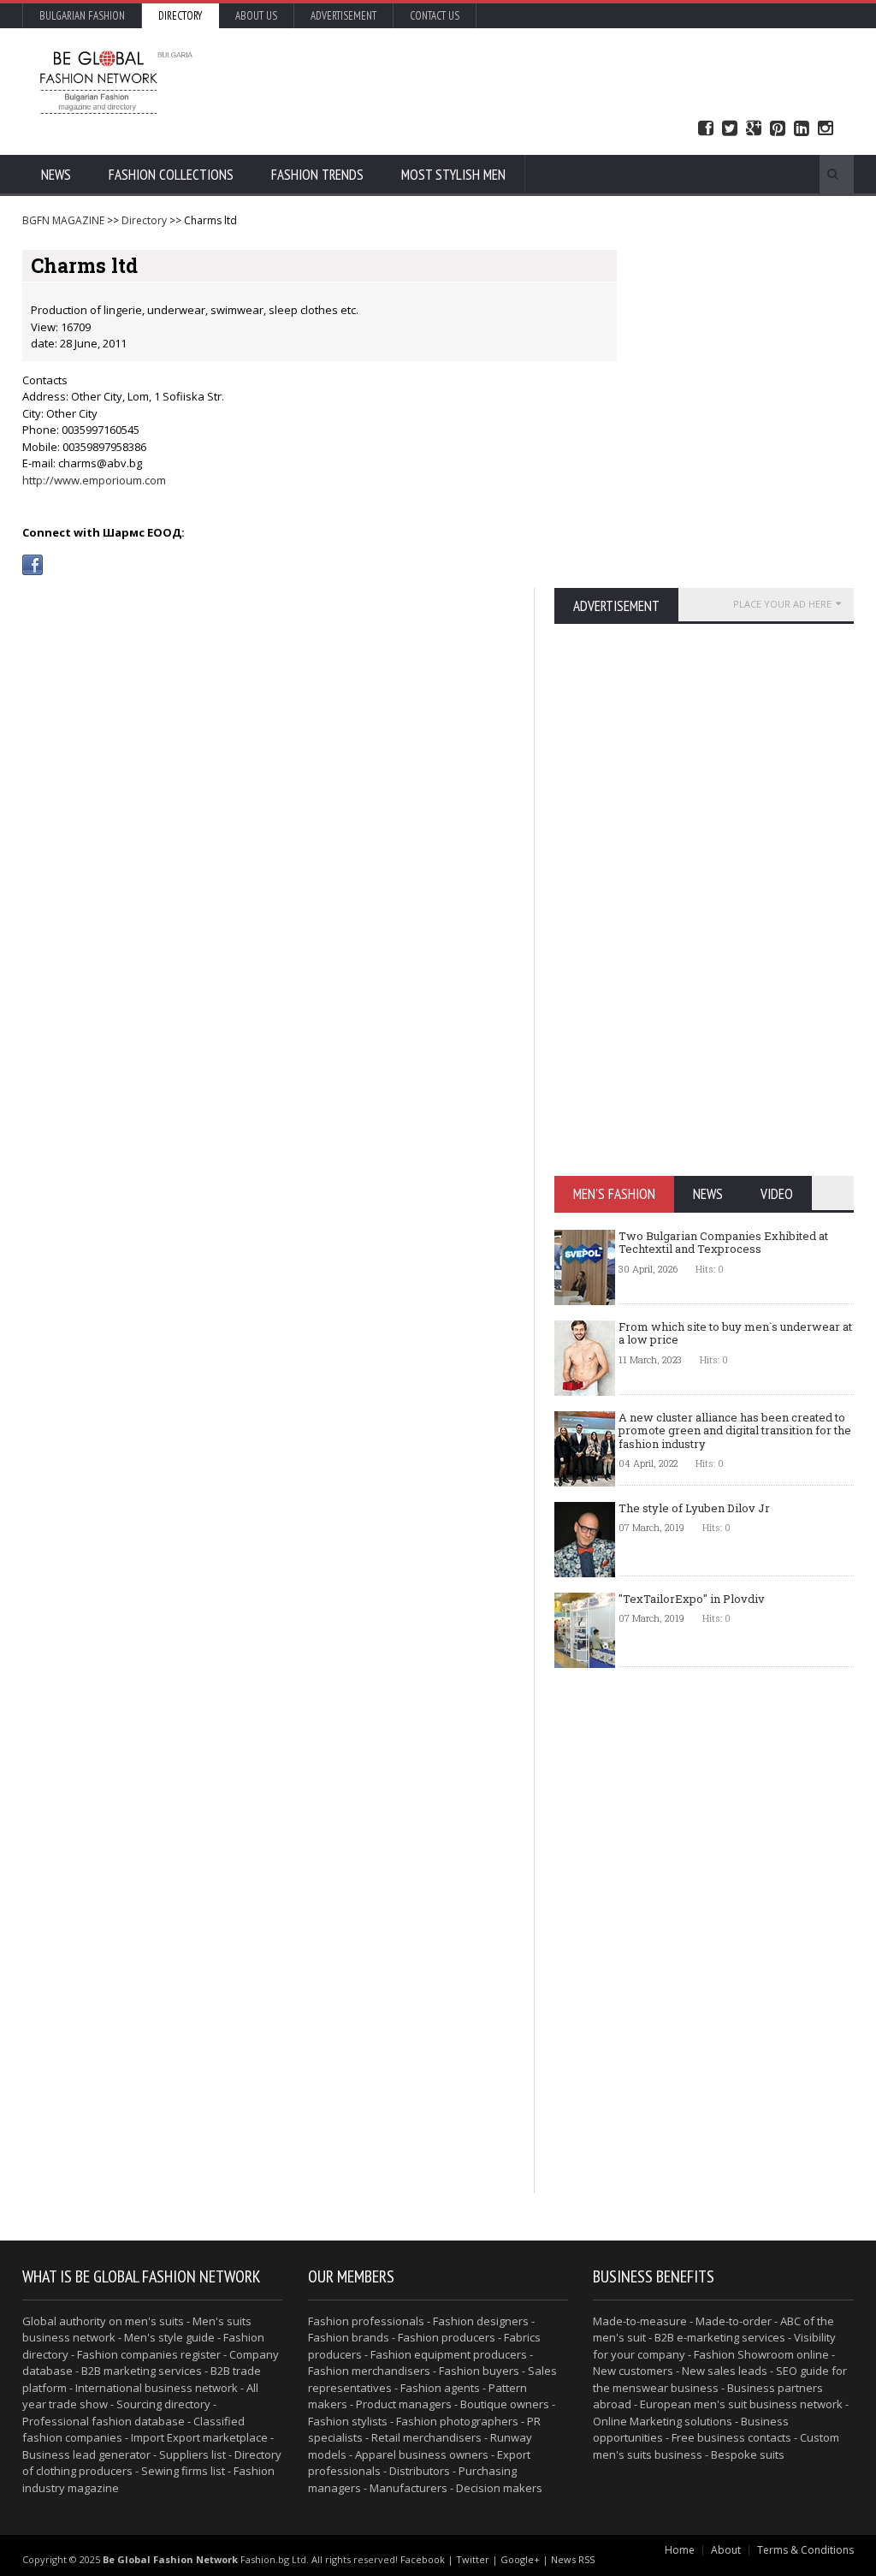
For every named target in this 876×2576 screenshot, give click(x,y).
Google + (754, 129)
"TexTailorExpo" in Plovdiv (692, 1599)
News (56, 175)
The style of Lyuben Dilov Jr (694, 1508)
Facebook (706, 129)
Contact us (435, 16)
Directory (180, 16)
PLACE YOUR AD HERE (782, 604)
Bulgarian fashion (82, 16)
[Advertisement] (528, 81)
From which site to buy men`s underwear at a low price (735, 1333)
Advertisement (343, 16)
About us (256, 16)
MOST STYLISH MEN (453, 175)
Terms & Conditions (805, 2550)
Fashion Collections (171, 175)
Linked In (802, 129)
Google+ (520, 2559)
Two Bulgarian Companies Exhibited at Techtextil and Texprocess (723, 1243)
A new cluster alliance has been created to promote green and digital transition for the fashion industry (735, 1430)
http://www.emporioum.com (94, 480)
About (726, 2550)
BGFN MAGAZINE (63, 220)
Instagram (826, 129)
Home (680, 2550)
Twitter (730, 129)
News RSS (573, 2559)
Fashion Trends (317, 175)
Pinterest (778, 129)
